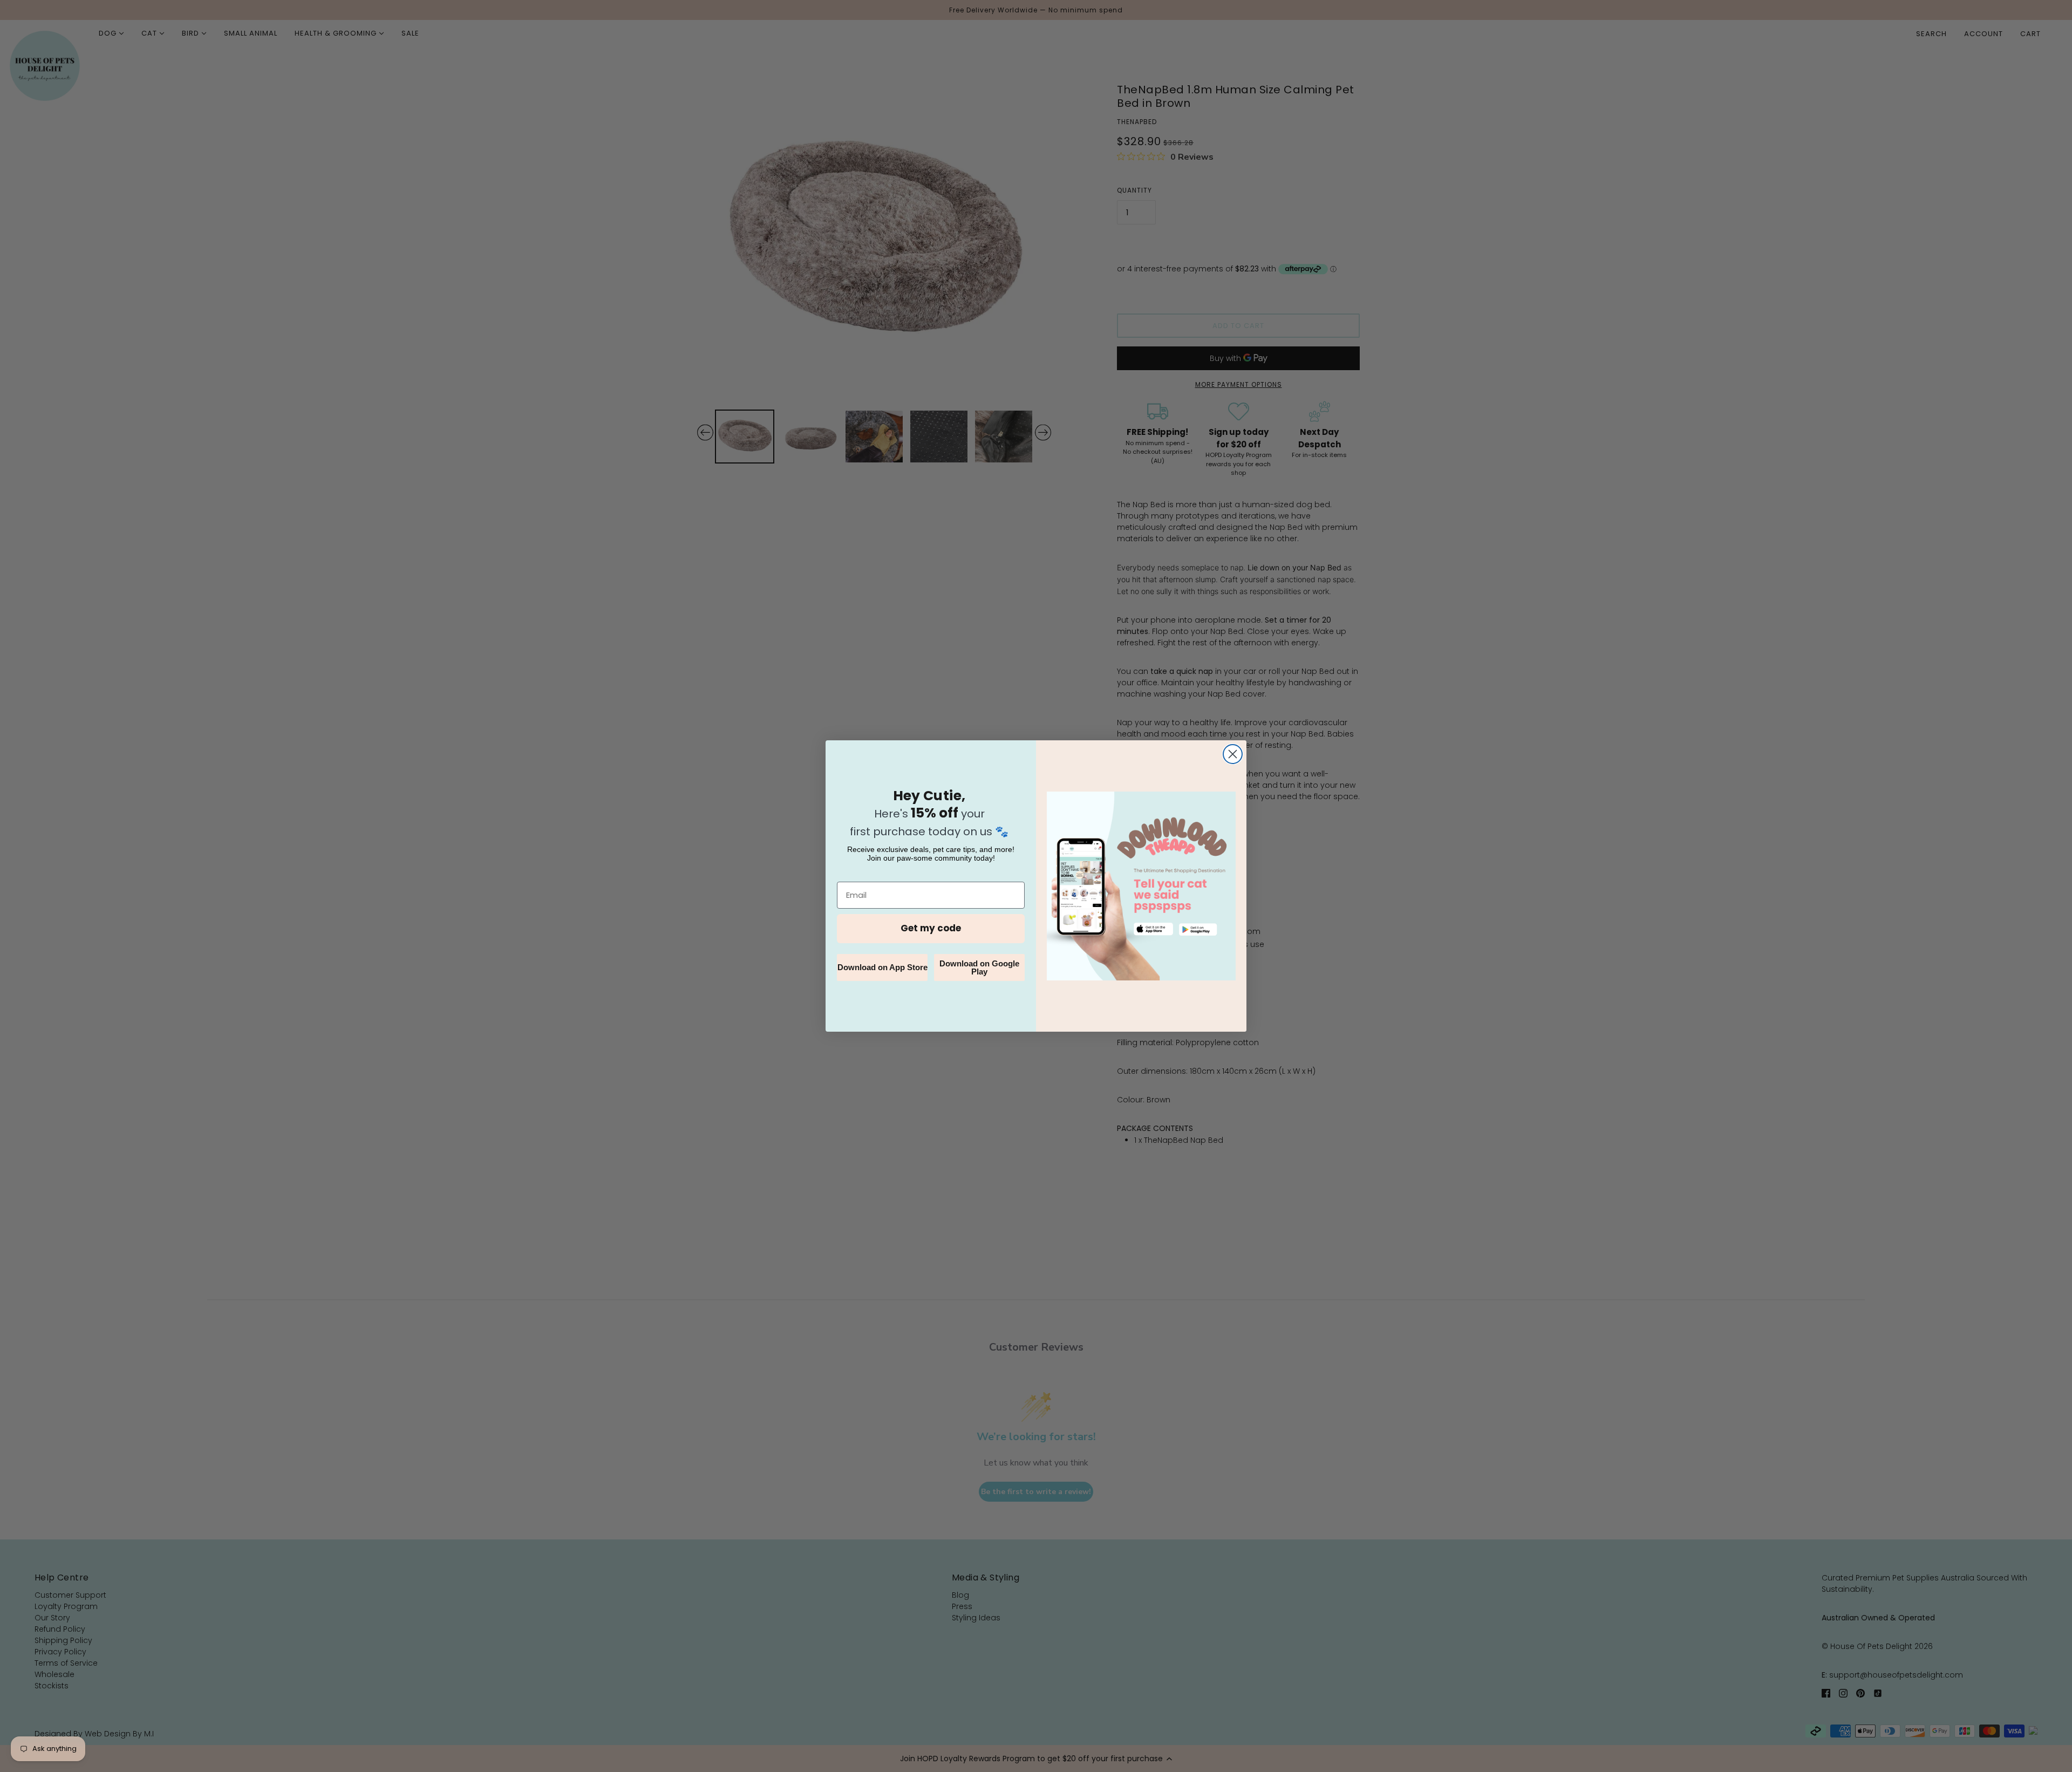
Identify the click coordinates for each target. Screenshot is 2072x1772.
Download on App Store (882, 967)
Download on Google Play (979, 967)
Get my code (931, 928)
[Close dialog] (1233, 754)
